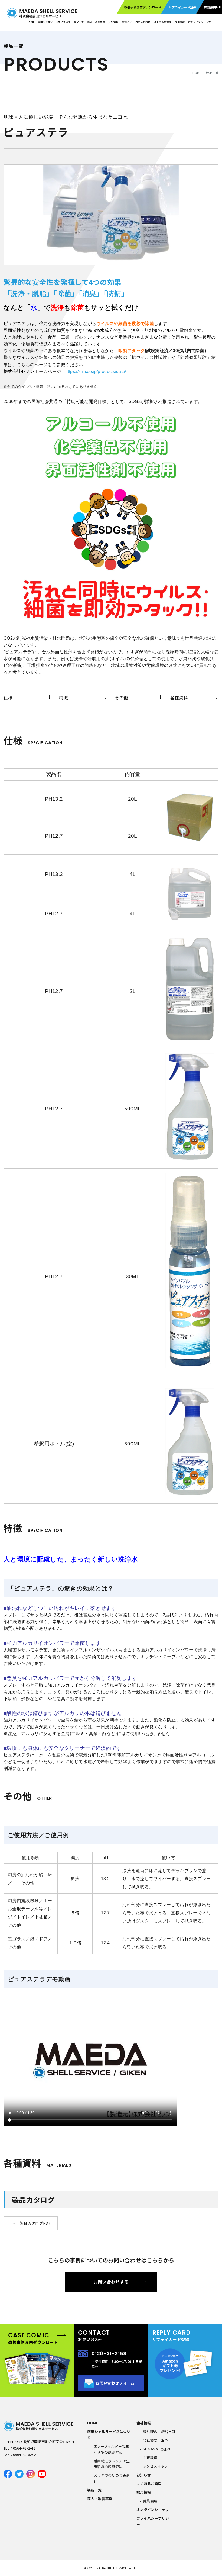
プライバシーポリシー (153, 2521)
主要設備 (150, 2458)
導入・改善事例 (96, 22)
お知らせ (127, 22)
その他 (121, 697)
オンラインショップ (200, 22)
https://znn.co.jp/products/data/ (96, 371)
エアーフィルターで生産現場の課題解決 (111, 2449)
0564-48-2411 (24, 2448)
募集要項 (150, 2501)
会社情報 (113, 22)
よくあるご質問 (149, 2484)
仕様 (8, 697)
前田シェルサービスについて (54, 22)
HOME (30, 22)
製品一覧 (79, 22)
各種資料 (179, 697)
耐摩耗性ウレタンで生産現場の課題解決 (112, 2464)
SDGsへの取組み (157, 2449)
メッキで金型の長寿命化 (112, 2478)
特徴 (63, 697)
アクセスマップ (155, 2466)
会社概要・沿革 (156, 2440)
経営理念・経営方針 (159, 2432)
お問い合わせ (143, 22)
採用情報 (180, 22)
